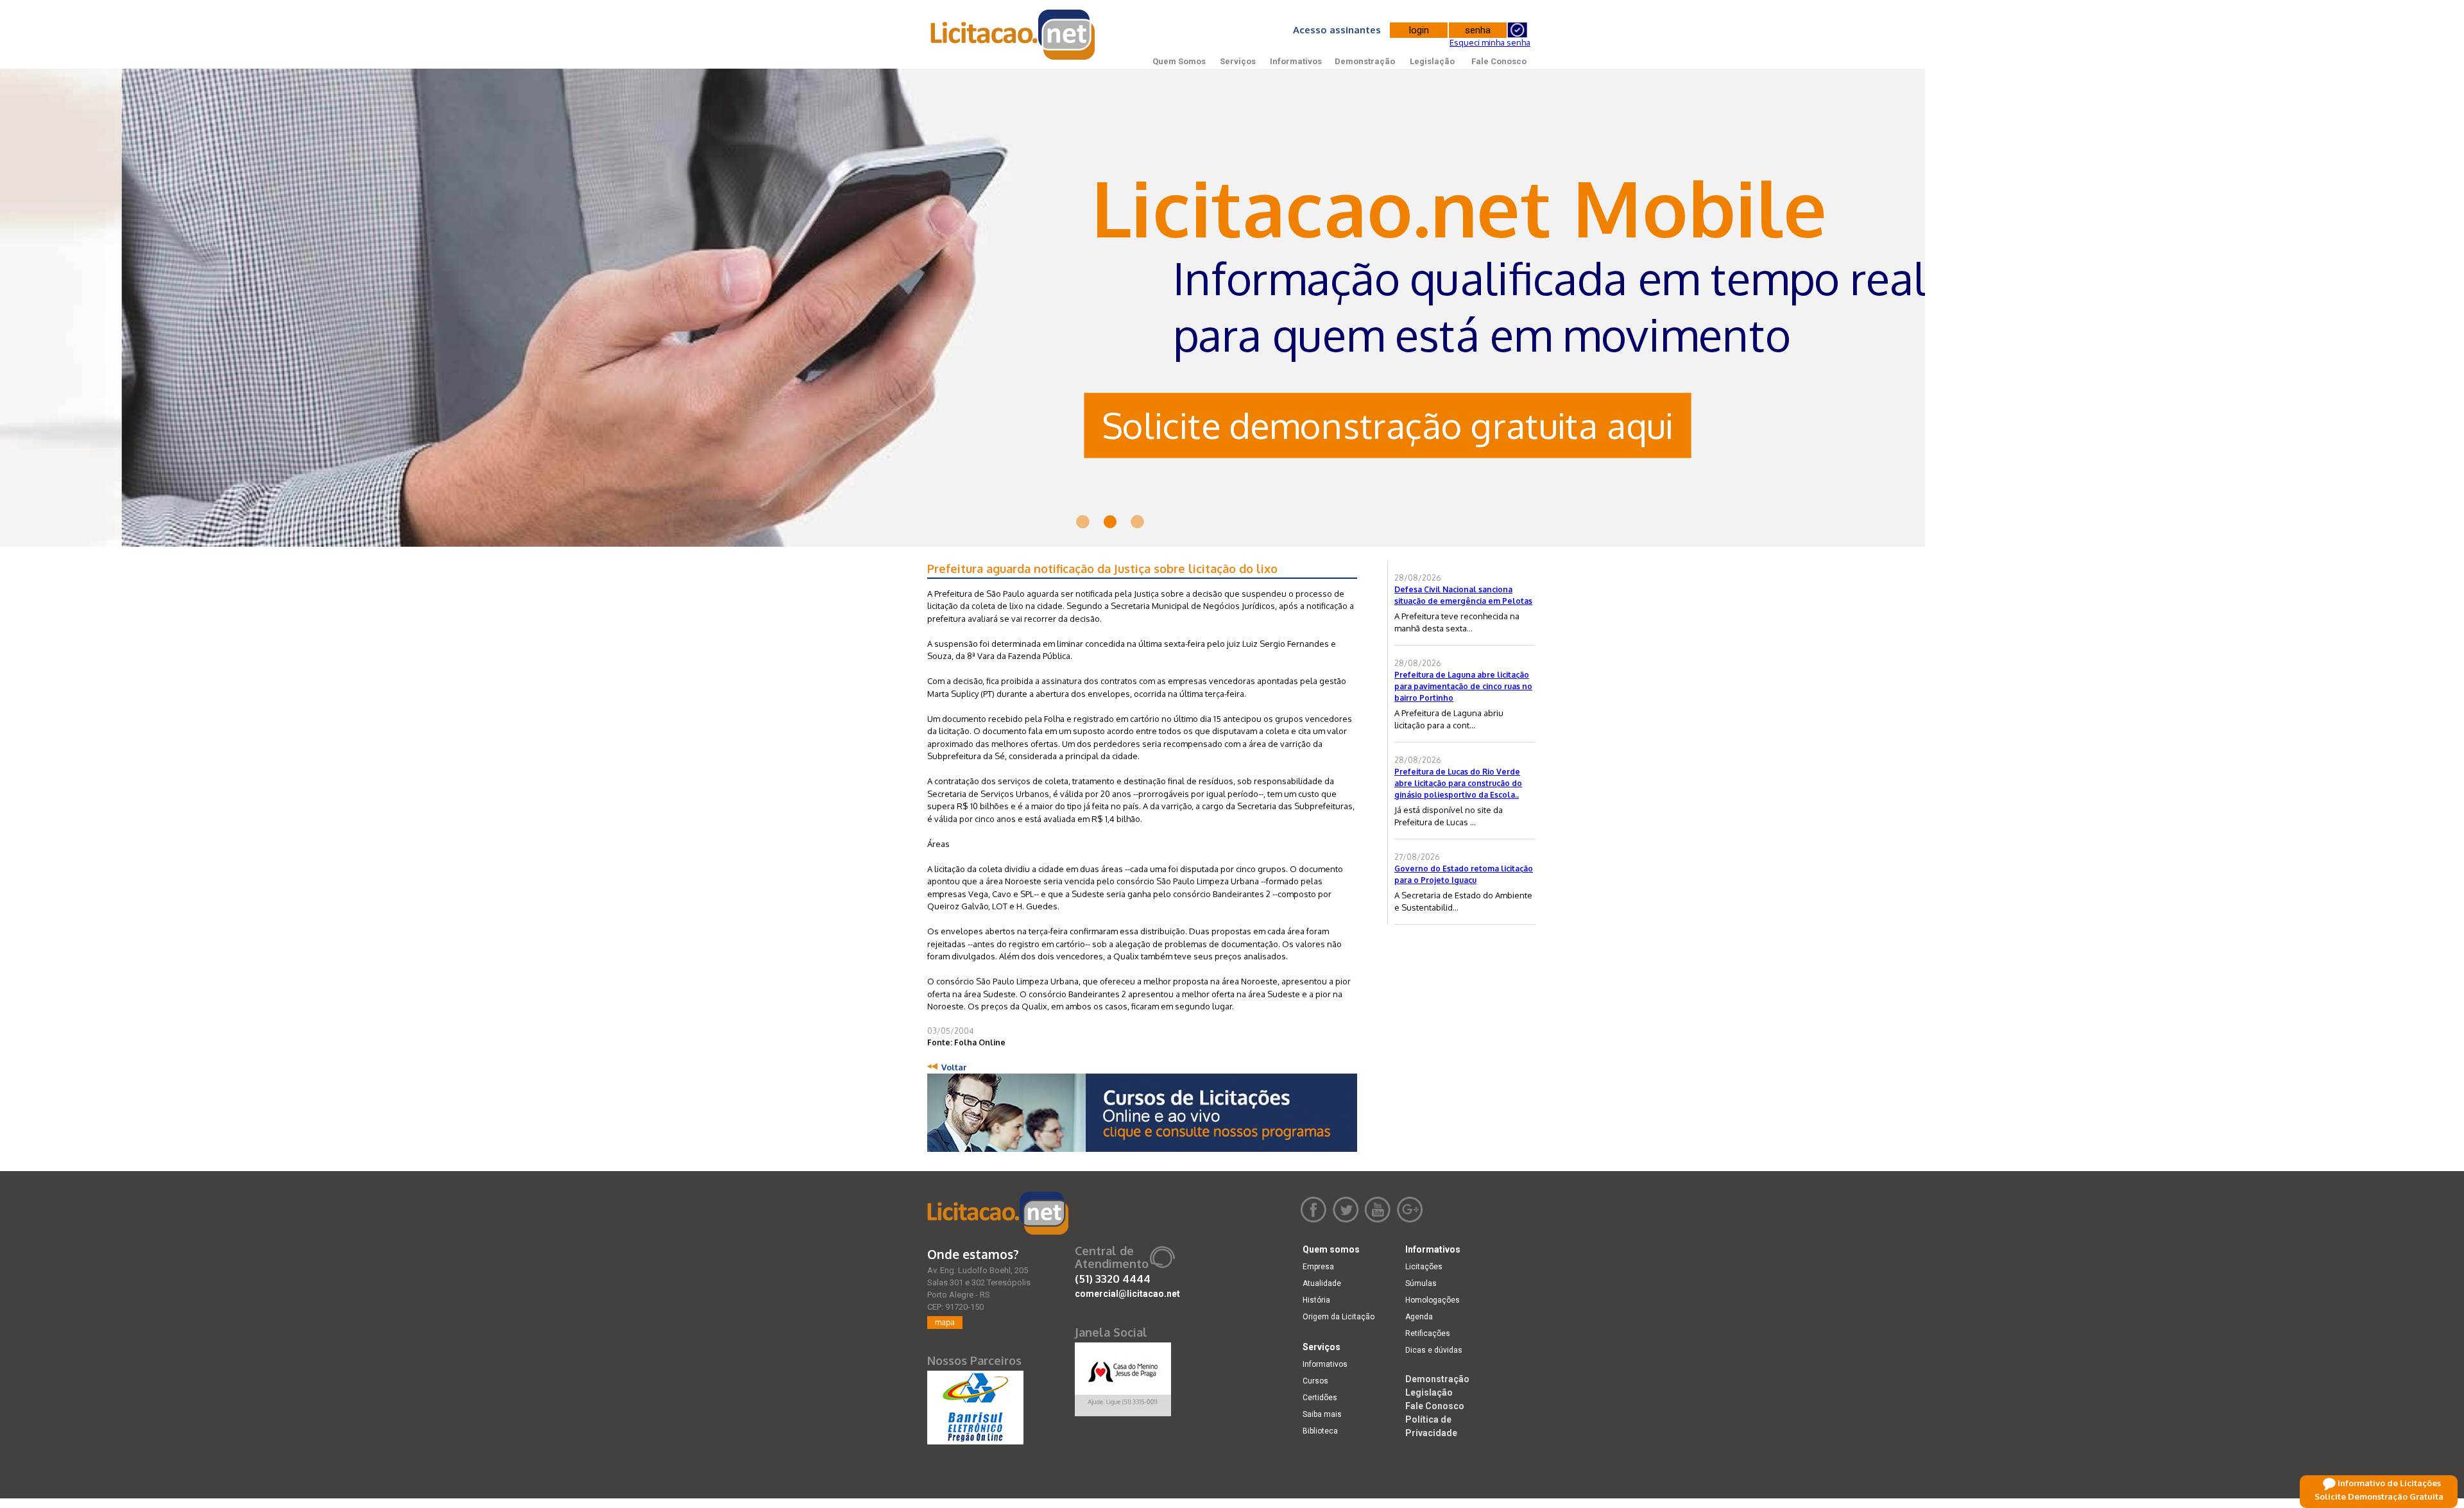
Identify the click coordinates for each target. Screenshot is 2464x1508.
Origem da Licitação (1339, 1317)
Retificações (1428, 1333)
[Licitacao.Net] (1014, 35)
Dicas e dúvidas (1434, 1350)
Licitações (1424, 1267)
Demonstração (1365, 61)
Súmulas (1421, 1283)
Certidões (1320, 1398)
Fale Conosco (1499, 61)
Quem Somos (1179, 61)
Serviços (1238, 61)
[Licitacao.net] (998, 1213)
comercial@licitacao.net (1127, 1294)
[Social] (1123, 1376)
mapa (945, 1322)
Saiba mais (1322, 1414)
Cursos (1315, 1381)
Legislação (1432, 61)
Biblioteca (1320, 1431)
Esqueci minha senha (1490, 42)
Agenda (1419, 1317)
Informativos (1296, 61)
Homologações (1433, 1300)
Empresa (1318, 1267)
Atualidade (1322, 1283)
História (1316, 1300)
